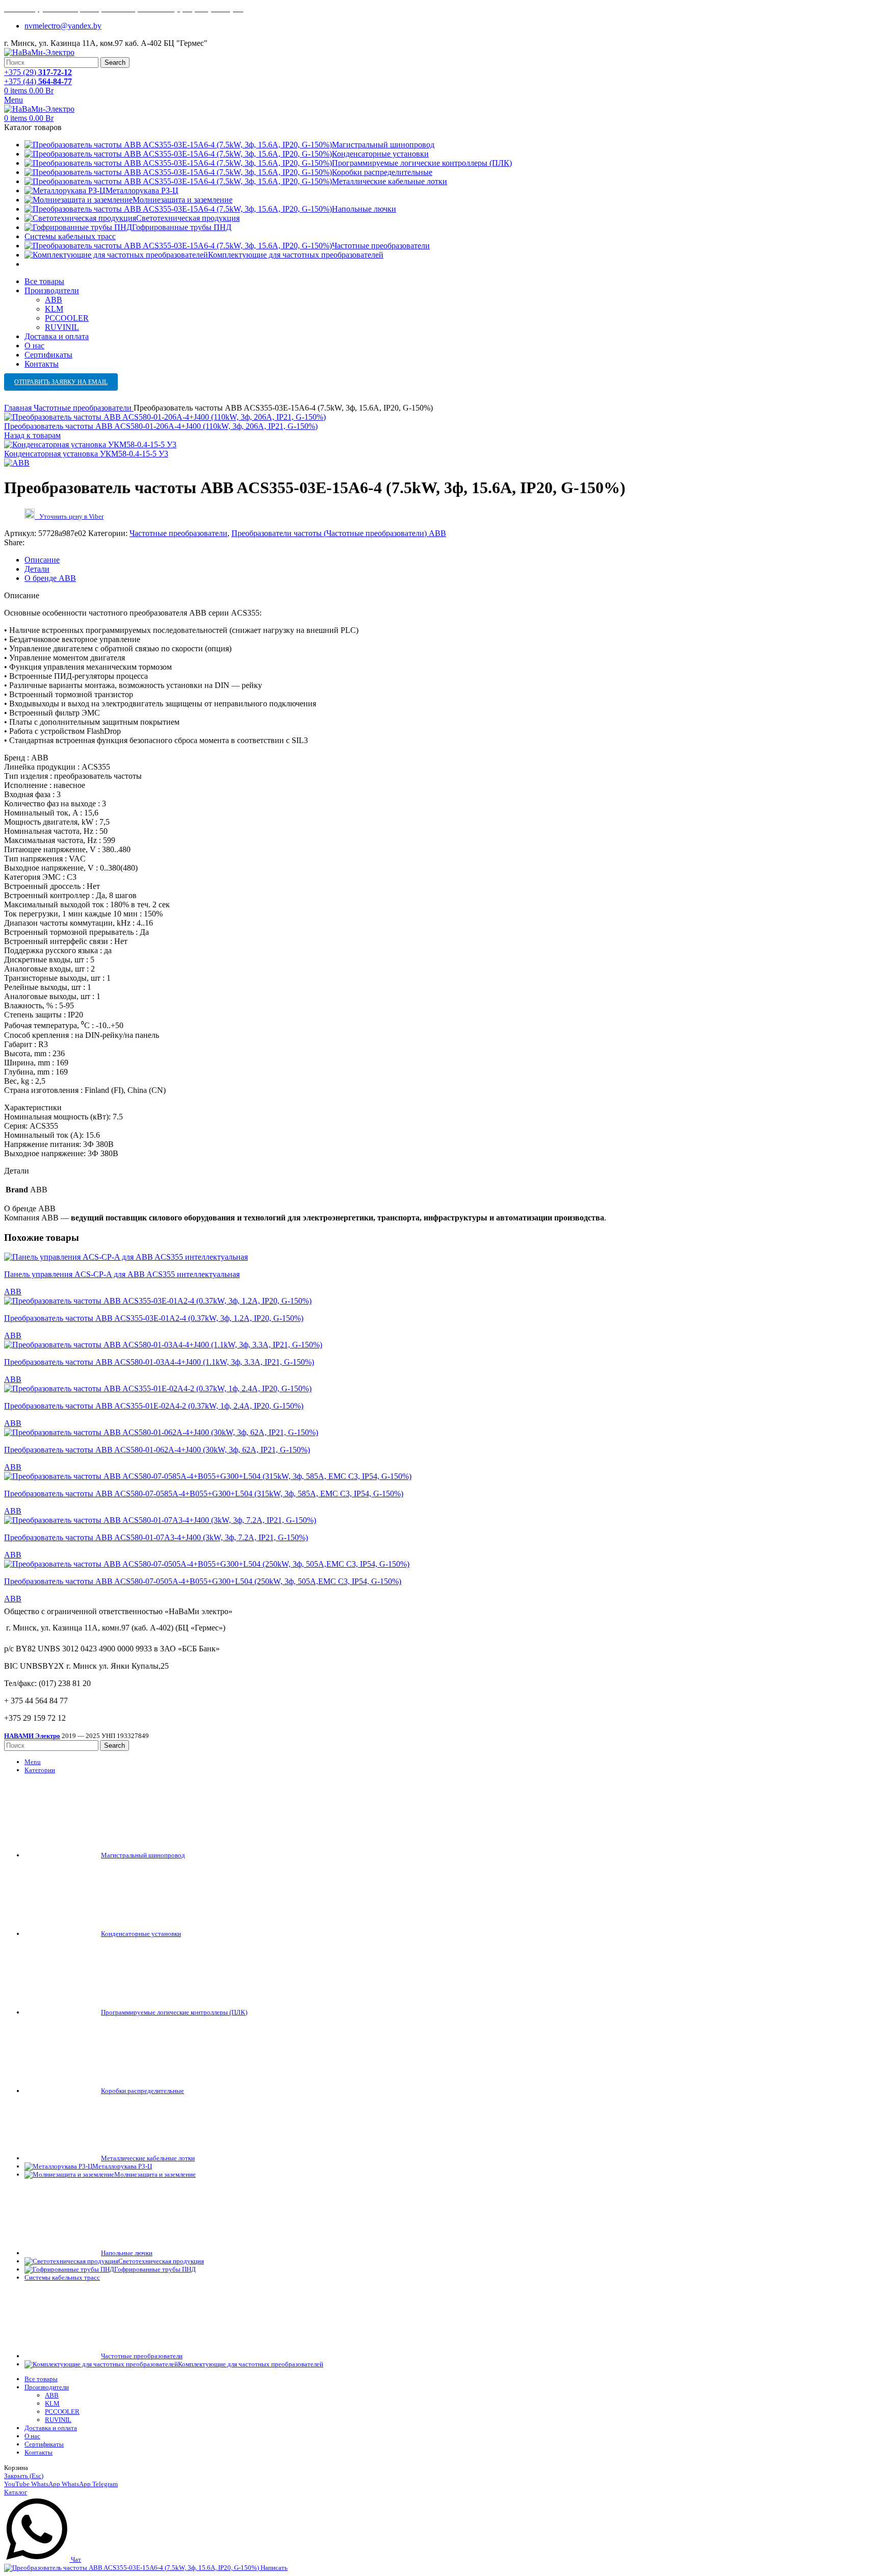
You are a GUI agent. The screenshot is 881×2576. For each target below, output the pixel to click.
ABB (54, 300)
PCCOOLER (67, 318)
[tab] (451, 560)
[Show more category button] (32, 264)
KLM (54, 309)
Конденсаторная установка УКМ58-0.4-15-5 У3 (86, 454)
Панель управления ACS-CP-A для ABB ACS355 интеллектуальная (122, 1274)
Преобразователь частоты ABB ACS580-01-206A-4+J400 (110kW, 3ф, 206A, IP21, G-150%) (161, 426)
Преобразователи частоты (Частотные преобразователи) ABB (339, 533)
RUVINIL (62, 327)
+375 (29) (38, 72)
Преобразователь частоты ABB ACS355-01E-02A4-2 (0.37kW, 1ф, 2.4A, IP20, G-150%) (154, 1406)
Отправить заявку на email (61, 382)
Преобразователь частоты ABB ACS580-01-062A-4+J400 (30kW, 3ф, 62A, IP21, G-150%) (157, 1450)
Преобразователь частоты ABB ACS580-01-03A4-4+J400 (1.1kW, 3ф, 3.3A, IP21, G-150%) (159, 1362)
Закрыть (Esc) (24, 2476)
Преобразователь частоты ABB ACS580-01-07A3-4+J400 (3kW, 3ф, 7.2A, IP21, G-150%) (156, 1537)
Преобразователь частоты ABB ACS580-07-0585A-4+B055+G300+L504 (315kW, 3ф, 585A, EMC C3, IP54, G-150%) (204, 1494)
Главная (19, 408)
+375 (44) (38, 81)
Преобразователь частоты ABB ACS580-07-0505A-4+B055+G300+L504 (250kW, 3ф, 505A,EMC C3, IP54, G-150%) (203, 1581)
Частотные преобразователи (84, 408)
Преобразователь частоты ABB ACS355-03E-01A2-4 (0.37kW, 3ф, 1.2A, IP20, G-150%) (154, 1318)
